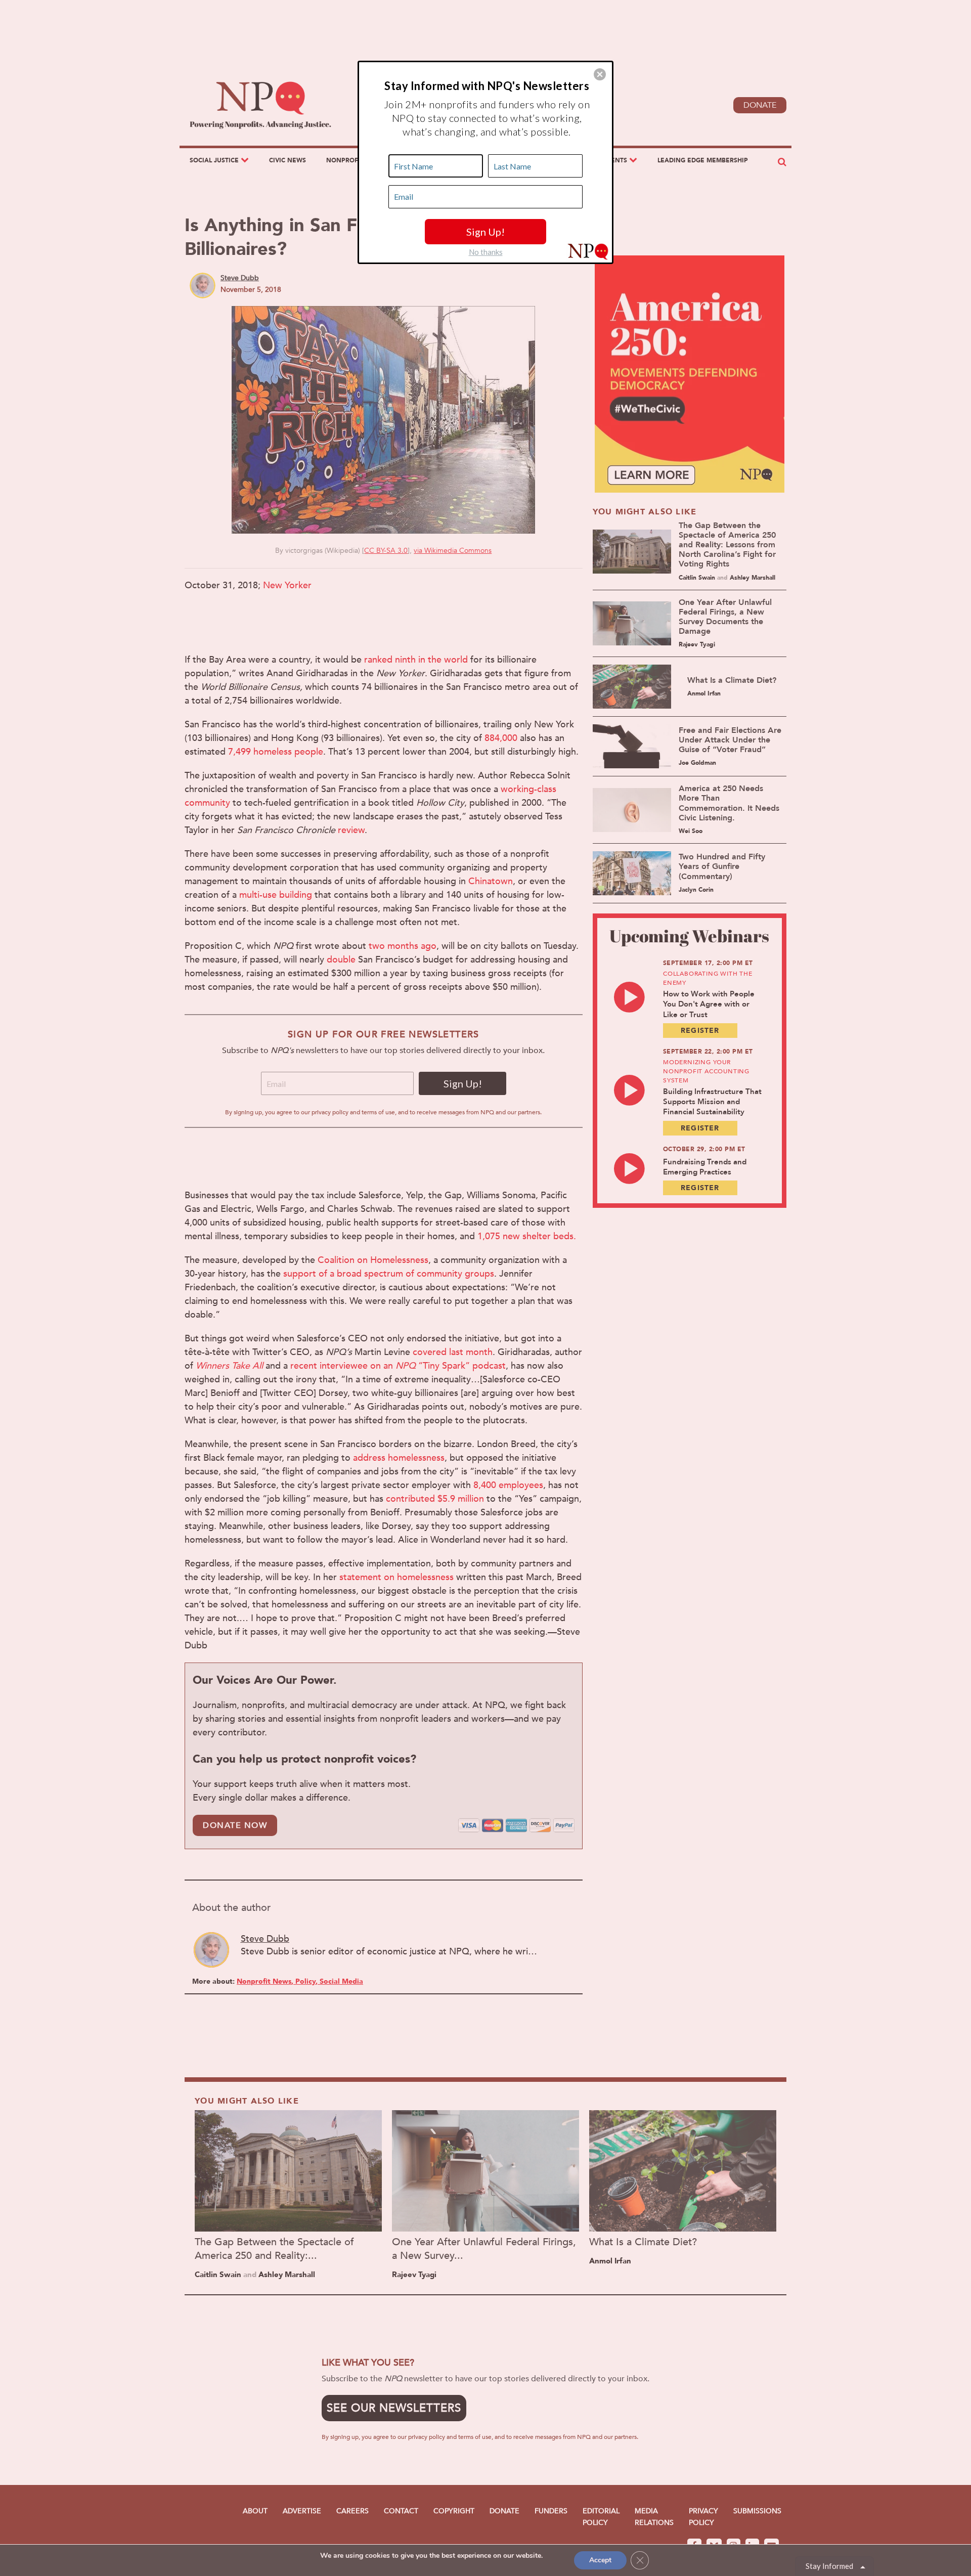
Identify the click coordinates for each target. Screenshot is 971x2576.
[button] (600, 74)
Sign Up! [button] (485, 232)
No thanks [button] (486, 252)
